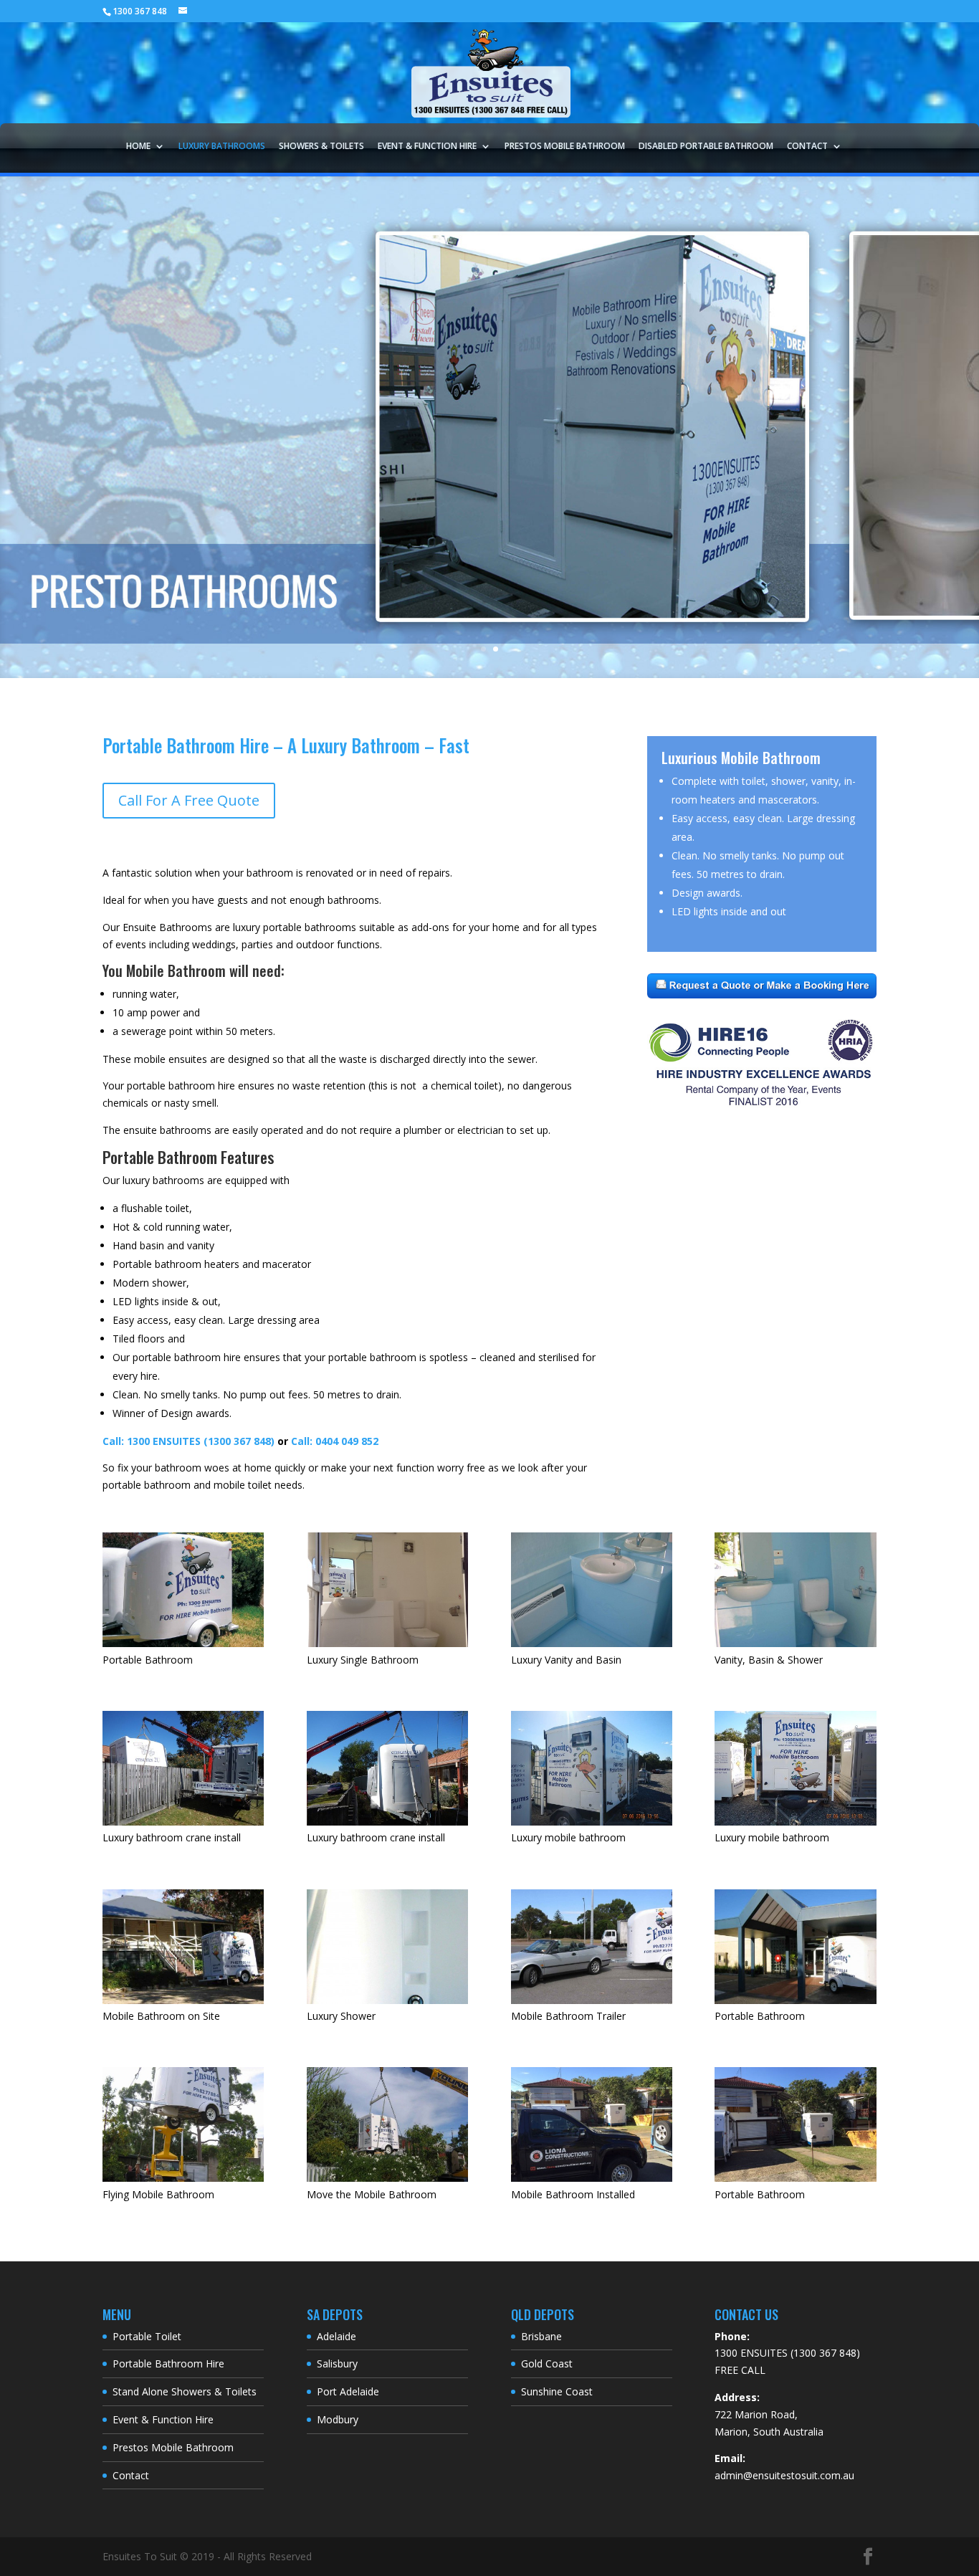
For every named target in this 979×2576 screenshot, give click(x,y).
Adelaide (336, 2336)
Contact (807, 147)
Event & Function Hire (427, 147)
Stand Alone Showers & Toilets (185, 2391)
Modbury (338, 2419)
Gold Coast (547, 2363)
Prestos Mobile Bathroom (565, 147)
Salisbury (337, 2363)
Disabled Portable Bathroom (706, 147)
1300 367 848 (140, 11)
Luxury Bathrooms (222, 147)
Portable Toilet (147, 2336)
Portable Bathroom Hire (168, 2363)
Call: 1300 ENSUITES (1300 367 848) (188, 1441)
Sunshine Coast (557, 2391)
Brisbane (541, 2336)
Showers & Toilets (321, 147)
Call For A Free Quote (189, 800)
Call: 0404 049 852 (335, 1441)
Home (138, 147)
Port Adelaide (348, 2391)
